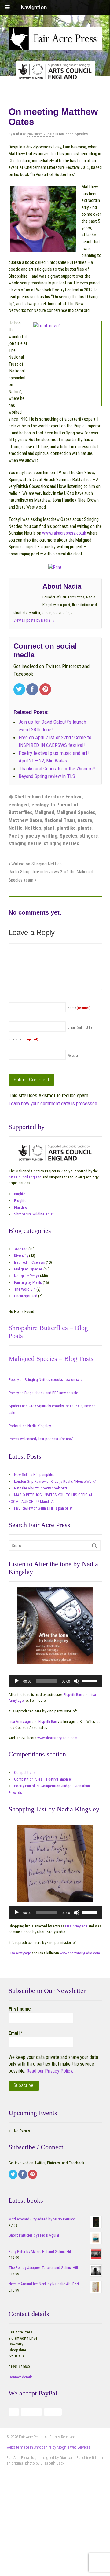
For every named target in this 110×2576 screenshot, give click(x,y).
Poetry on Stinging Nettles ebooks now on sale (46, 1380)
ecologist (19, 805)
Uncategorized (26, 1296)
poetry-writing (42, 836)
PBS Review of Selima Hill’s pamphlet (43, 1508)
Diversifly (21, 1256)
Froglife (20, 1201)
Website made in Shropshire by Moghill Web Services (48, 2447)
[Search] (95, 1546)
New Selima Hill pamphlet (34, 1475)
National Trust (60, 820)
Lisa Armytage (20, 1721)
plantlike (66, 828)
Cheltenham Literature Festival (48, 797)
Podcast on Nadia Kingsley (30, 1426)
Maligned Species (73, 134)
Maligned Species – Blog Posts (51, 1359)
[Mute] (77, 1681)
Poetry (16, 836)
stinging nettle (25, 843)
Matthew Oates (25, 820)
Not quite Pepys (27, 1276)
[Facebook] (33, 690)
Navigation (34, 7)
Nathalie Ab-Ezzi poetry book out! (40, 1488)
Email (16, 2033)
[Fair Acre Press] (55, 46)
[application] (55, 1681)
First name (20, 2009)
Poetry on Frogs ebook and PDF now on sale (43, 1393)
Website (73, 1056)
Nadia (17, 134)
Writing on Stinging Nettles (36, 864)
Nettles (33, 828)
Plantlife (20, 1207)
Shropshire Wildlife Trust (34, 1214)
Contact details (21, 2377)
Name (79, 1008)
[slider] (90, 1680)
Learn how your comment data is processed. (54, 1103)
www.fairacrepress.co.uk (64, 533)
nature (85, 820)
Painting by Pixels (28, 1283)
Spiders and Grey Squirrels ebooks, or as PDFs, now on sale (52, 1409)
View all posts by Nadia (34, 620)
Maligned (44, 812)
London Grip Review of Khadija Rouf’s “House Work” (55, 1481)
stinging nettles (61, 843)
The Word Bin (25, 1289)
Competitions (25, 1772)
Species (68, 836)
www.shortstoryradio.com (57, 1738)
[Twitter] (20, 690)
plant (49, 828)
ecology (40, 805)
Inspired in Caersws (29, 1262)
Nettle (16, 828)
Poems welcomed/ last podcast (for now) (41, 1439)
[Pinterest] (46, 690)
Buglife (20, 1194)
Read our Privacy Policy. (50, 2071)
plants (85, 828)
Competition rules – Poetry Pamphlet (43, 1779)
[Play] (16, 1681)
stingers (89, 836)
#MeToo (21, 1249)
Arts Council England (25, 1177)
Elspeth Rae (73, 1695)
